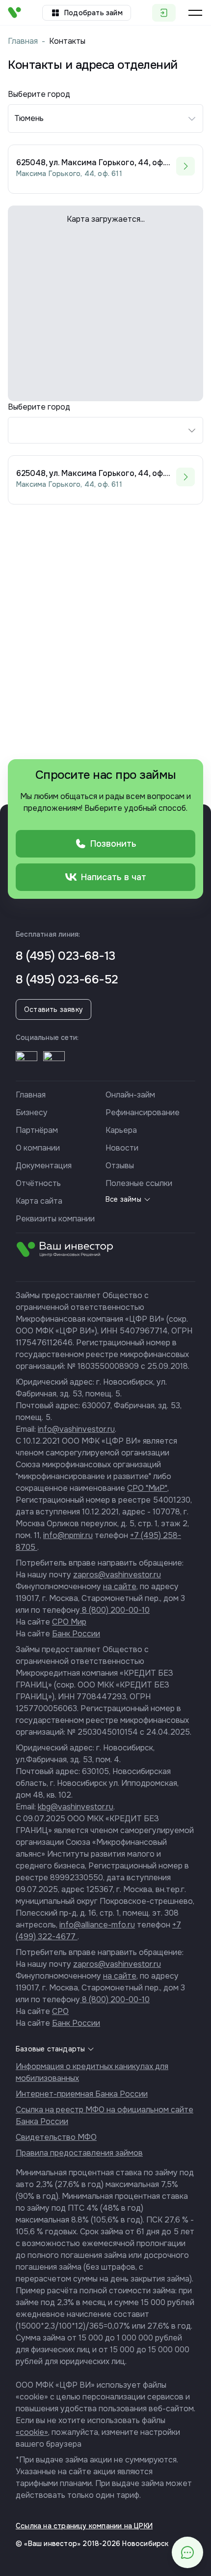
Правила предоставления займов (79, 2153)
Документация (44, 1166)
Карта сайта (39, 1201)
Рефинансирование (143, 1112)
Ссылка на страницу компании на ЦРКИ (84, 2526)
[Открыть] (26, 1062)
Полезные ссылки (139, 1183)
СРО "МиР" (147, 1488)
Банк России (76, 1634)
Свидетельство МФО (56, 2137)
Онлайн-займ (130, 1095)
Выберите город (39, 407)
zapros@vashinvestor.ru (117, 1575)
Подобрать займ (93, 13)
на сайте (120, 1586)
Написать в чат (114, 877)
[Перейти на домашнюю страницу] (14, 13)
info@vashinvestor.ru (76, 1429)
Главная (23, 41)
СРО (60, 2011)
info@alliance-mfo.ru (97, 1925)
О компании (38, 1148)
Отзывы (120, 1166)
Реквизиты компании (55, 1219)
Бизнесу (32, 1112)
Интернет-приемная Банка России (82, 2094)
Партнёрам (37, 1130)
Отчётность (38, 1183)
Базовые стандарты (50, 2049)
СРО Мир (69, 1622)
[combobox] (105, 430)
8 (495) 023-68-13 (66, 956)
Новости (122, 1148)
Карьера (121, 1130)
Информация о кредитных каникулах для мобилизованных (92, 2072)
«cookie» (32, 2432)
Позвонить (113, 844)
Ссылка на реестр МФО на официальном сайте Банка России (105, 2116)
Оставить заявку (53, 1009)
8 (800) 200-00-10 (115, 1610)
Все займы (123, 1199)
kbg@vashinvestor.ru (76, 1807)
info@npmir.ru (68, 1535)
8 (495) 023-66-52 (67, 979)
